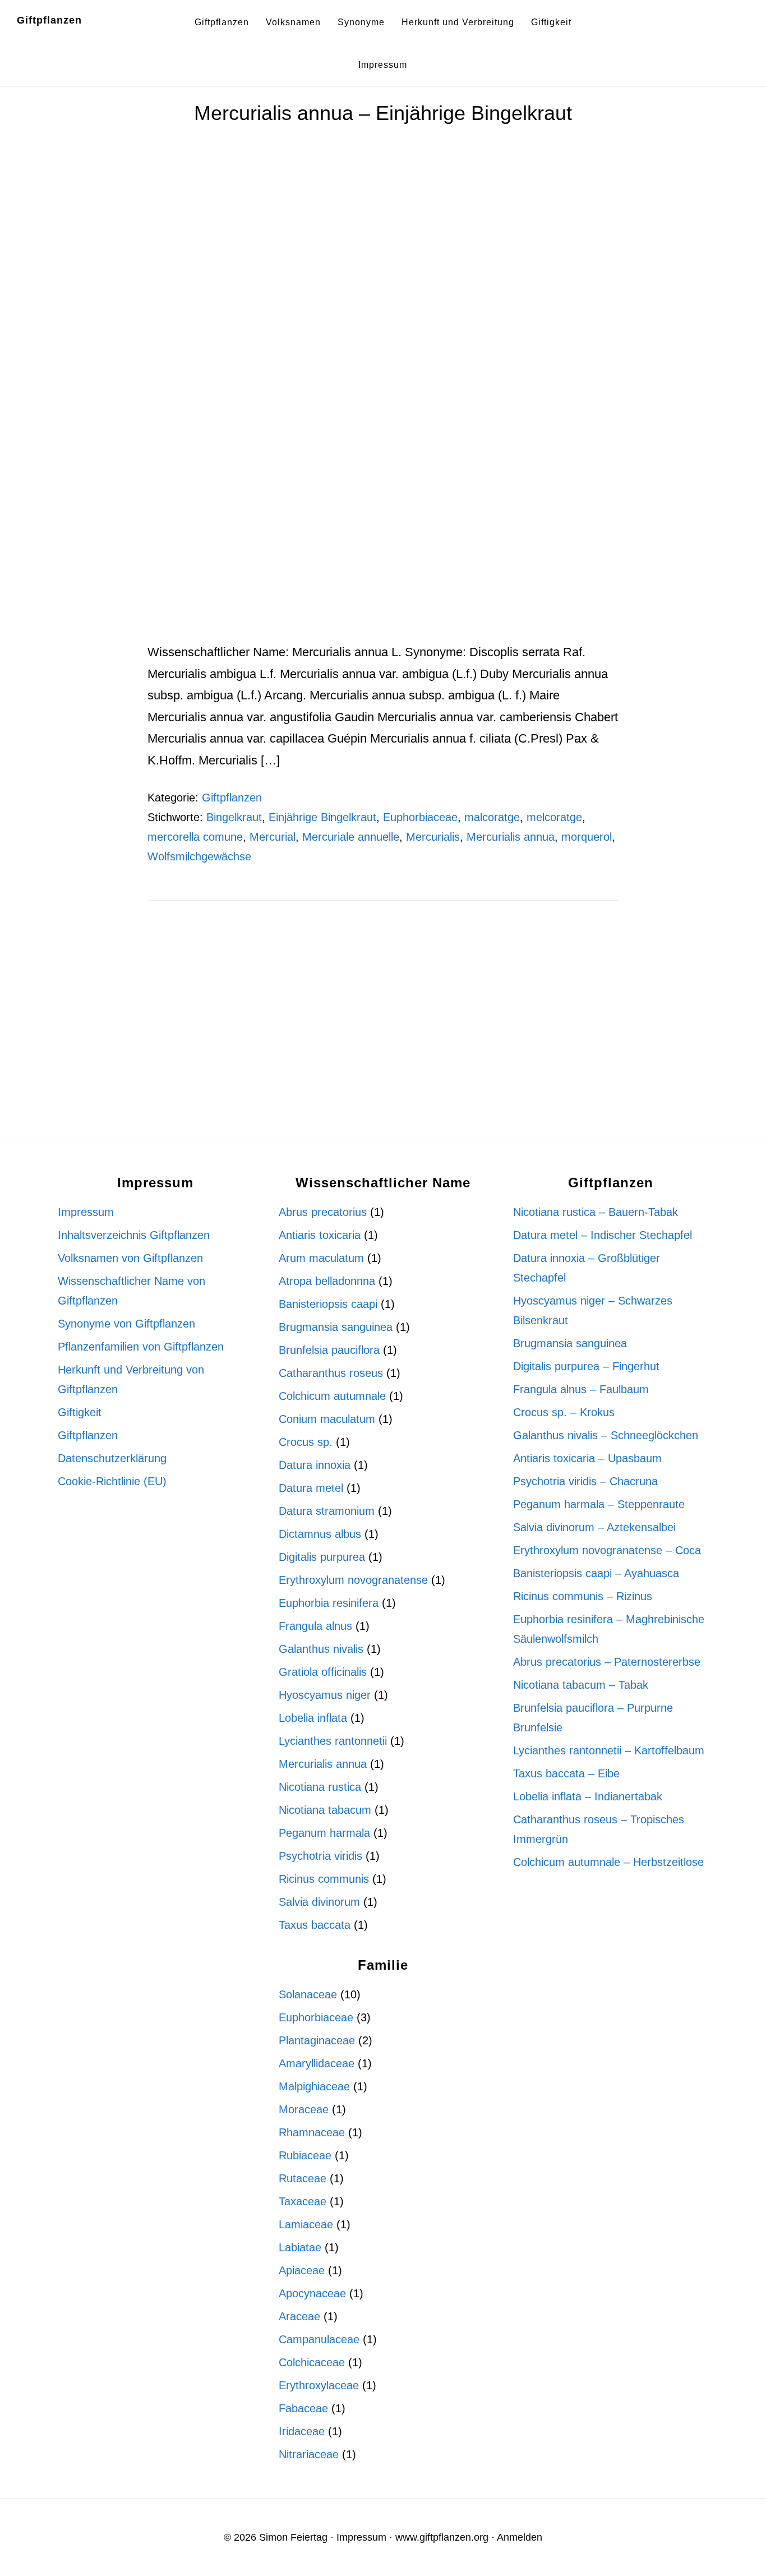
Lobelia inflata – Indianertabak (588, 1796)
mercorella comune (195, 837)
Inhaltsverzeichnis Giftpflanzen (134, 1235)
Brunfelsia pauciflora (329, 1350)
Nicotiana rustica (320, 1787)
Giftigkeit (80, 1412)
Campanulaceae (319, 2339)
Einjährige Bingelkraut (322, 817)
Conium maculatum (327, 1419)
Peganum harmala (324, 1833)
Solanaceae (308, 1994)
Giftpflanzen (49, 20)
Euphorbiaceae (420, 817)
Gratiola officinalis (323, 1672)
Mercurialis (433, 837)
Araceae (299, 2316)
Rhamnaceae (312, 2132)
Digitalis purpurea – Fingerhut (586, 1366)
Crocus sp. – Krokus (564, 1412)
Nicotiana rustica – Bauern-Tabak (596, 1212)
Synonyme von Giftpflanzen (126, 1324)
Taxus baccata (315, 1925)
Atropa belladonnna (327, 1281)
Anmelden (520, 2537)
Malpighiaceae (314, 2086)
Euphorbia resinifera (329, 1603)
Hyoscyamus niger (325, 1695)
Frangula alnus (315, 1626)
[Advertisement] (383, 559)
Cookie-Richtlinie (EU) (112, 1481)
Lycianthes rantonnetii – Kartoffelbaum (609, 1750)
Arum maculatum (321, 1258)
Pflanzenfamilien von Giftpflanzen (141, 1347)
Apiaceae (302, 2270)
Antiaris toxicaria (320, 1235)
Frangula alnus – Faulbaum (581, 1389)
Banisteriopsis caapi (328, 1304)
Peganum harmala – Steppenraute (599, 1504)
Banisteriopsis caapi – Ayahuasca (596, 1573)
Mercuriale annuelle (351, 837)
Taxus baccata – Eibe (566, 1773)
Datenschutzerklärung (112, 1458)
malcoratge (492, 817)
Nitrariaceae (309, 2454)
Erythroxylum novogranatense (353, 1580)
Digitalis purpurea (322, 1557)
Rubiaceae (305, 2155)
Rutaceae (303, 2178)
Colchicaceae (312, 2362)
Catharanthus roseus (331, 1373)
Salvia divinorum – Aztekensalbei (594, 1527)
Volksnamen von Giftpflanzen (130, 1258)
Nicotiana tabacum (325, 1810)
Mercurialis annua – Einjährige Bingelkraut (383, 113)
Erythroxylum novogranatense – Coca (607, 1550)
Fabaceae (303, 2408)
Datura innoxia (315, 1465)
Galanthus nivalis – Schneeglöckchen (606, 1435)
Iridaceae (302, 2431)
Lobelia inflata (313, 1718)
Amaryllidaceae (317, 2063)
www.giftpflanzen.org (442, 2537)
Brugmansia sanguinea (336, 1327)
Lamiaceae (306, 2224)
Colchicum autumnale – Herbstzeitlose (608, 1862)
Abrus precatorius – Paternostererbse (607, 1662)
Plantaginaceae (317, 2040)
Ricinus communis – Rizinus (583, 1596)
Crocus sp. (306, 1442)
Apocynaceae (312, 2293)
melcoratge (554, 817)
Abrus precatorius (323, 1212)
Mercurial (273, 837)
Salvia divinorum (319, 1902)
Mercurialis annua (511, 837)
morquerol (587, 837)
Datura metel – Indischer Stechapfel (603, 1235)
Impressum (86, 1212)
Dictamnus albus (320, 1534)
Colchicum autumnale (332, 1396)
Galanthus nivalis (321, 1649)
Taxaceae (303, 2201)
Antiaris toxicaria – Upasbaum (587, 1458)
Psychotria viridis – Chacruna (585, 1481)
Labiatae (300, 2247)
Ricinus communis (324, 1879)
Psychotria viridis (320, 1856)
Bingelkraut (234, 817)
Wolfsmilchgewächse (199, 856)
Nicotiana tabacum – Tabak (581, 1685)
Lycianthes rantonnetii (333, 1741)
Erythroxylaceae (319, 2385)
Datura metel (311, 1488)
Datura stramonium (327, 1511)
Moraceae (304, 2109)
